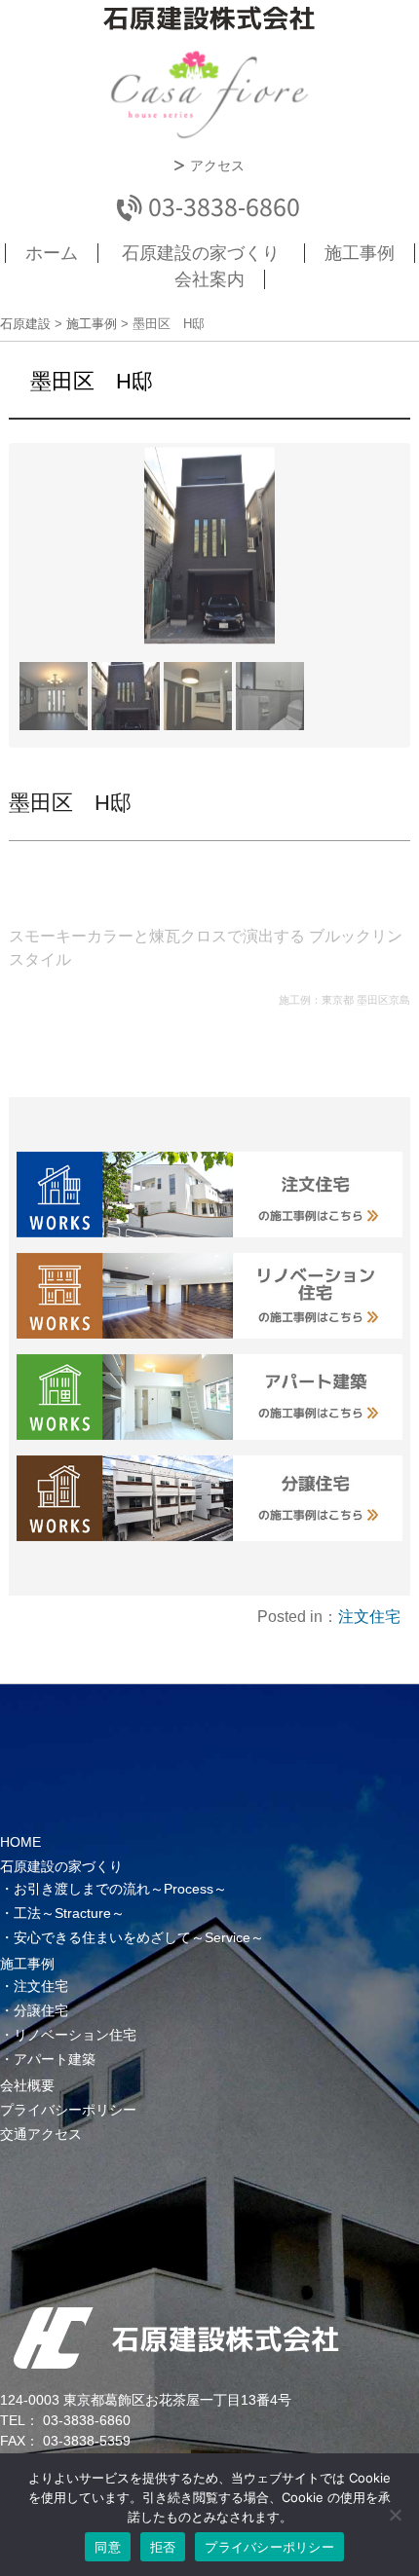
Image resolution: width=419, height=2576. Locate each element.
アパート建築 (55, 2059)
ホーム (52, 253)
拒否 (163, 2547)
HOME (20, 1842)
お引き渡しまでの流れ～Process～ (120, 1889)
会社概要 (27, 2085)
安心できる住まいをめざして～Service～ (139, 1937)
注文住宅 (369, 1617)
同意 (108, 2547)
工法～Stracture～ (69, 1913)
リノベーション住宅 (75, 2035)
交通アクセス (41, 2134)
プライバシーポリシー (68, 2110)
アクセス (217, 166)
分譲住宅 (41, 2010)
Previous (42, 570)
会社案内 (209, 279)
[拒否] (395, 2515)
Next (377, 570)
